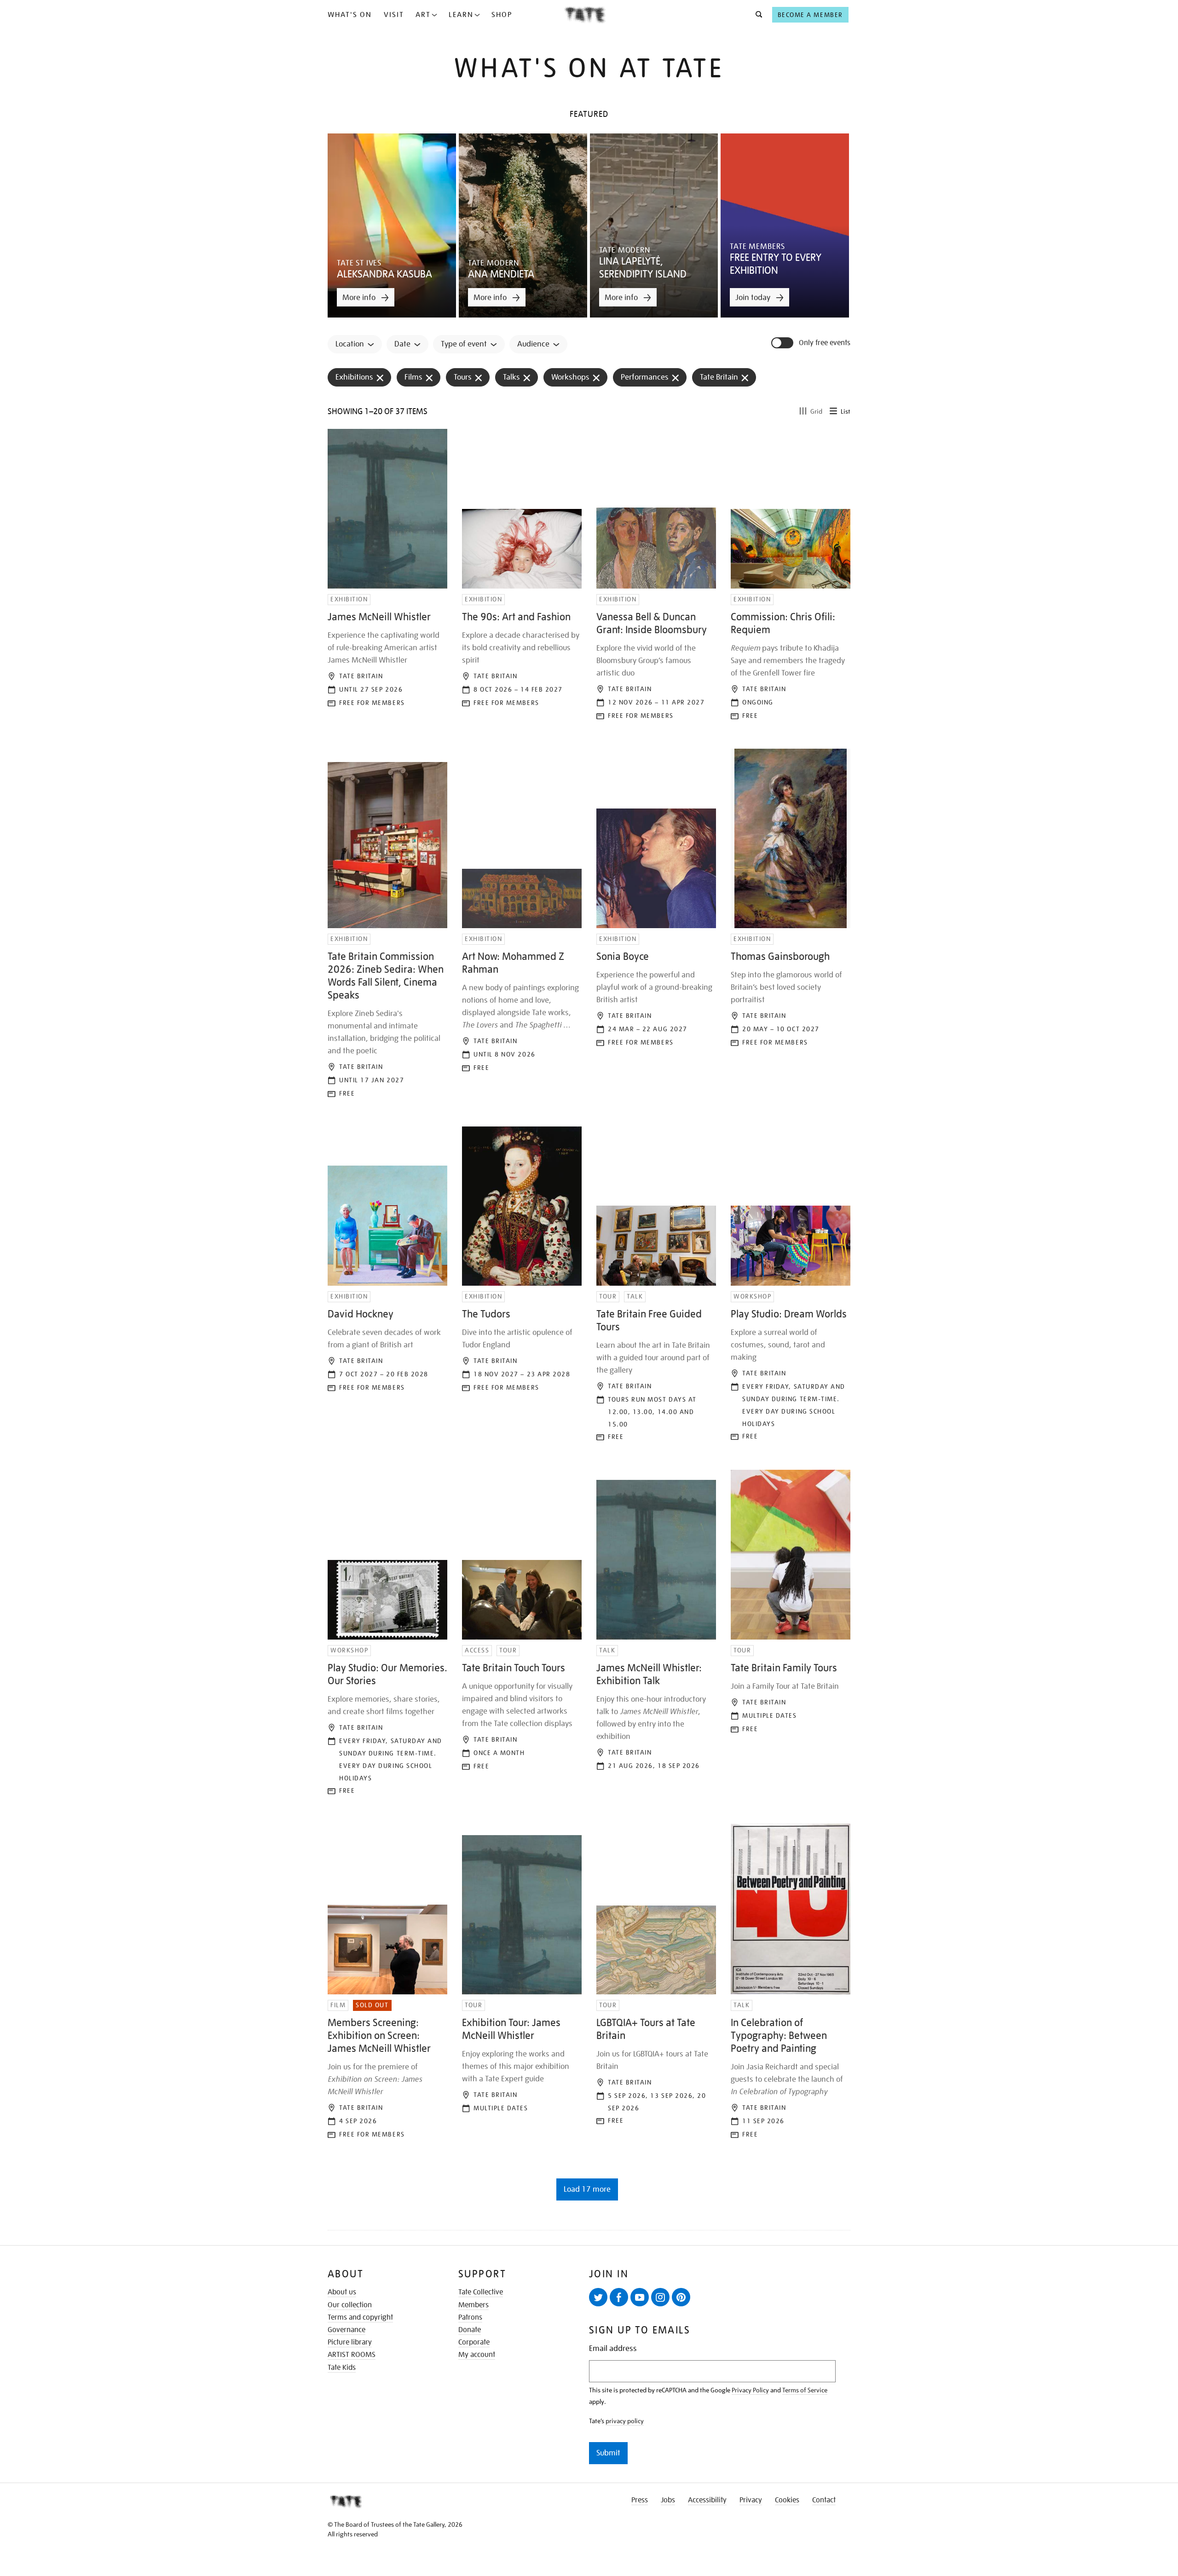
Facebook (619, 2297)
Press (640, 2500)
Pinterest (681, 2297)
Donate (470, 2330)
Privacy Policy (750, 2390)
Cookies (787, 2500)
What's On (350, 15)
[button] (756, 15)
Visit (394, 15)
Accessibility (707, 2500)
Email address (613, 2348)
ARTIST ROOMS (352, 2355)
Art (423, 15)
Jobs (668, 2500)
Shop (502, 15)
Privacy (751, 2500)
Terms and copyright (360, 2317)
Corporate (474, 2342)
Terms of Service (805, 2390)
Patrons (470, 2317)
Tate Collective (481, 2292)
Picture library (350, 2342)
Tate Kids (342, 2368)
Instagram (660, 2297)
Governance (346, 2330)
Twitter (598, 2297)
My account (477, 2355)
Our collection (350, 2305)
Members (474, 2305)
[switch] (783, 343)
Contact (824, 2500)
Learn (461, 15)
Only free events (825, 343)
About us (342, 2292)
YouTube (640, 2297)
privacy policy (625, 2421)
